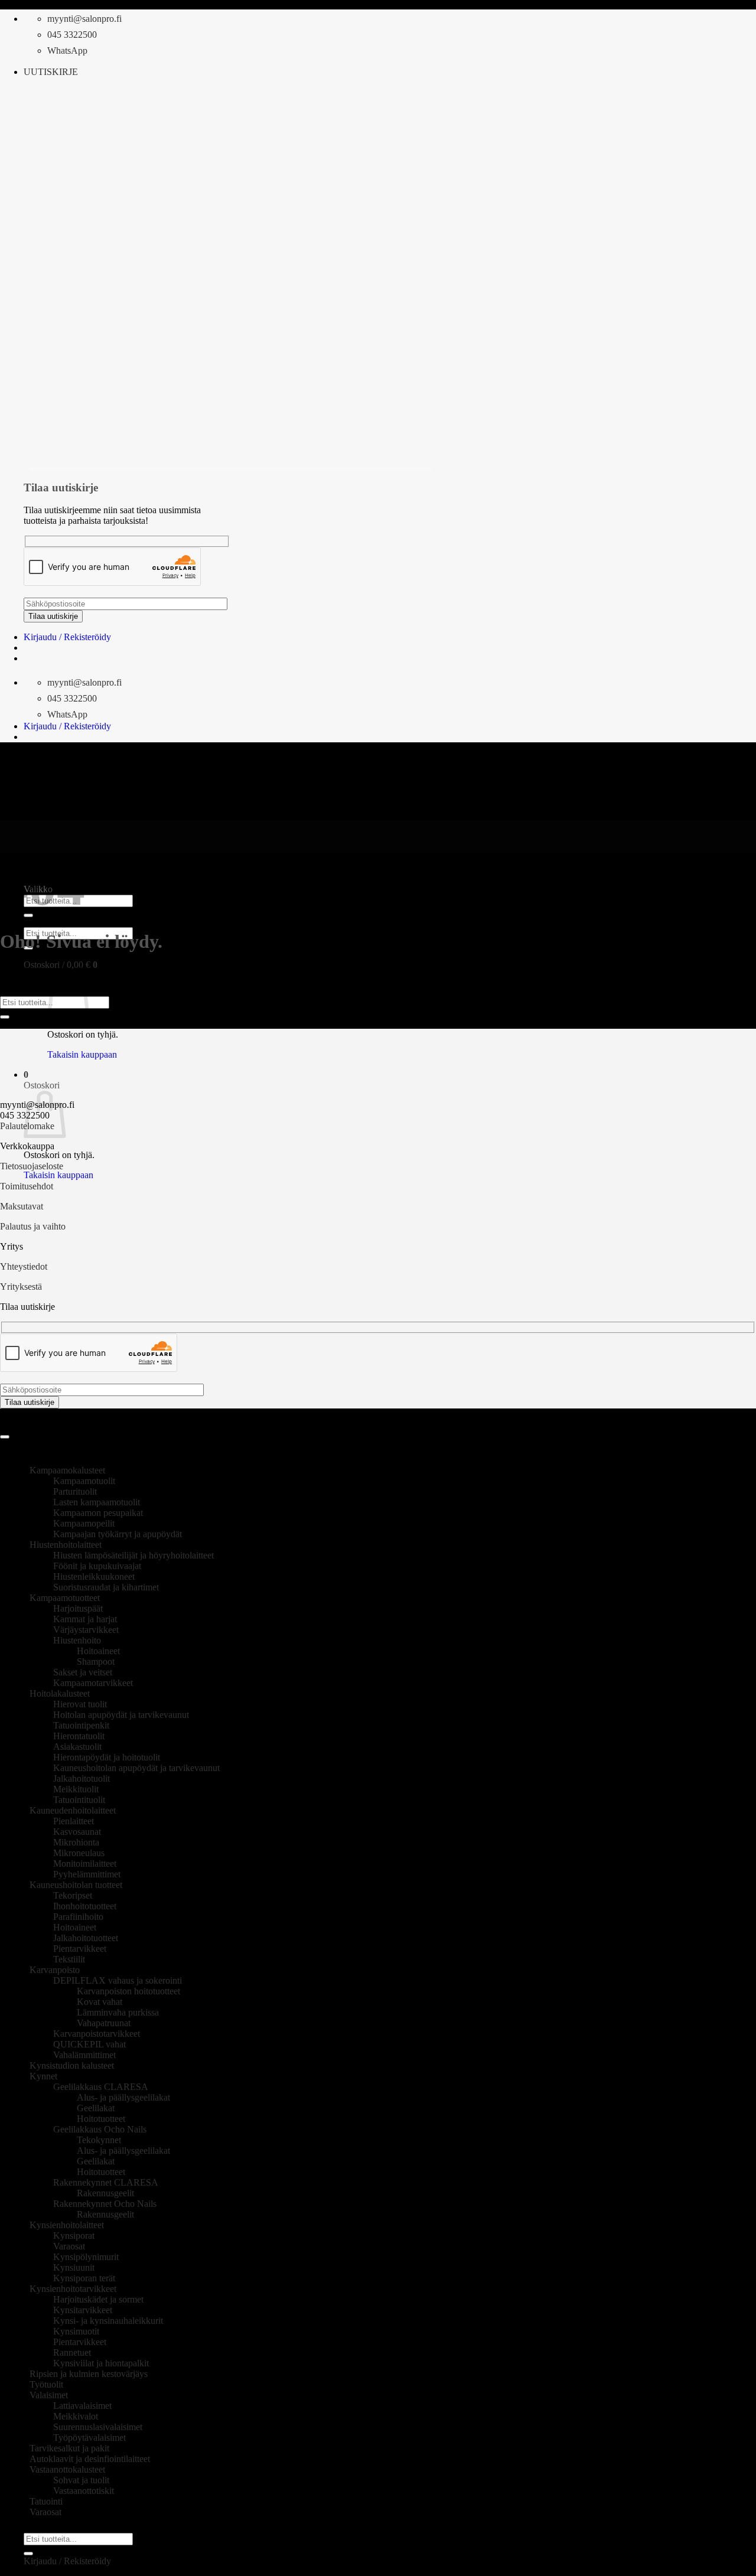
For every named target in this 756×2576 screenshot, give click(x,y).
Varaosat (69, 2246)
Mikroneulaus (79, 1853)
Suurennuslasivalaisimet (98, 2427)
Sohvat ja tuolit (81, 2480)
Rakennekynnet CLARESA (106, 2182)
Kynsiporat (74, 2236)
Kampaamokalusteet (67, 1470)
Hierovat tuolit (80, 1704)
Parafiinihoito (78, 1917)
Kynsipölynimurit (86, 2257)
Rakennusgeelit (105, 2193)
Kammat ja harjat (85, 1619)
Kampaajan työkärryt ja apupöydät (118, 1534)
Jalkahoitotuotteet (86, 1938)
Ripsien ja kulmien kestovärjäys (89, 2374)
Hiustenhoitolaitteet (66, 1545)
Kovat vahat (100, 2002)
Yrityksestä (21, 1287)
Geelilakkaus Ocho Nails (100, 2129)
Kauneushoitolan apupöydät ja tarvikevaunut (136, 1768)
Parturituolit (75, 1491)
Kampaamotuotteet (65, 1598)
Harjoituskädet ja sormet (98, 2299)
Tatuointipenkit (81, 1725)
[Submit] (5, 1017)
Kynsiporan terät (84, 2278)
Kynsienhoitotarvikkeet (73, 2289)
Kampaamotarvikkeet (93, 1683)
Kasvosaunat (77, 1832)
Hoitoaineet (98, 1651)
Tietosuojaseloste (32, 1166)
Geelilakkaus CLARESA (101, 2087)
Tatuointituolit (79, 1800)
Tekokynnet (99, 2140)
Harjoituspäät (78, 1608)
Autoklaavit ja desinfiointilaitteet (90, 2459)
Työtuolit (46, 2384)
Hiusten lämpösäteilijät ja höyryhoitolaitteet (133, 1555)
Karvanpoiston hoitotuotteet (128, 1991)
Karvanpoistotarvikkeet (97, 2034)
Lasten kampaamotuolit (97, 1502)
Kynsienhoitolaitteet (67, 2225)
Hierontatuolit (79, 1736)
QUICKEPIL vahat (89, 2044)
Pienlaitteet (74, 1821)
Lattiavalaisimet (82, 2406)
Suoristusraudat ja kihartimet (106, 1587)
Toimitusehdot (27, 1186)
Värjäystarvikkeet (86, 1630)
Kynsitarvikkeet (83, 2310)
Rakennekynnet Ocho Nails (105, 2204)
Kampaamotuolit (84, 1481)
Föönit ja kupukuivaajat (97, 1566)
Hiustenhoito (77, 1640)
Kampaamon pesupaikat (98, 1513)
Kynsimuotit (76, 2331)
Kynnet (43, 2076)
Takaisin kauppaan (82, 1054)
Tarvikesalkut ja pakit (69, 2448)
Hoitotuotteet (101, 2119)
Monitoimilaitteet (85, 1863)
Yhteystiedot (24, 1266)
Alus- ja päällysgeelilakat (123, 2097)
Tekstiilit (69, 1959)
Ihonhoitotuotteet (85, 1906)
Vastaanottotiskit (84, 2491)
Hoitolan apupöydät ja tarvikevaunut (121, 1715)
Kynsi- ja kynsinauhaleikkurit (108, 2321)
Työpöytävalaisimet (89, 2438)
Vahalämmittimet (84, 2055)
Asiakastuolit (77, 1747)
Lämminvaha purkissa (118, 2012)
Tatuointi (46, 2501)
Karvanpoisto (55, 1970)
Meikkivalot (76, 2416)
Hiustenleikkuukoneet (94, 1576)
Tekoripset (73, 1895)
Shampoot (96, 1662)
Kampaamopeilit (84, 1523)
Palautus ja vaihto (33, 1226)
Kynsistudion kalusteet (72, 2065)
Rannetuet (72, 2352)
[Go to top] (5, 1437)
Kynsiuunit (74, 2267)
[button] (51, 72)
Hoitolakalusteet (60, 1693)
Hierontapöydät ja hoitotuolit (107, 1757)
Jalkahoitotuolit (82, 1778)
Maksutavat (22, 1206)
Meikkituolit (76, 1789)
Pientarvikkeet (80, 1949)
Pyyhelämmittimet (87, 1874)
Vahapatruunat (104, 2023)
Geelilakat (96, 2108)
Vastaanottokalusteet (67, 2469)
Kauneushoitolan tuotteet (76, 1885)
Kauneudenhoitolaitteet (73, 1810)
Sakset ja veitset (83, 1672)
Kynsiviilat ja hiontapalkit (101, 2363)
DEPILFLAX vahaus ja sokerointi (118, 1980)
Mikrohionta (76, 1842)
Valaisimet (49, 2395)
